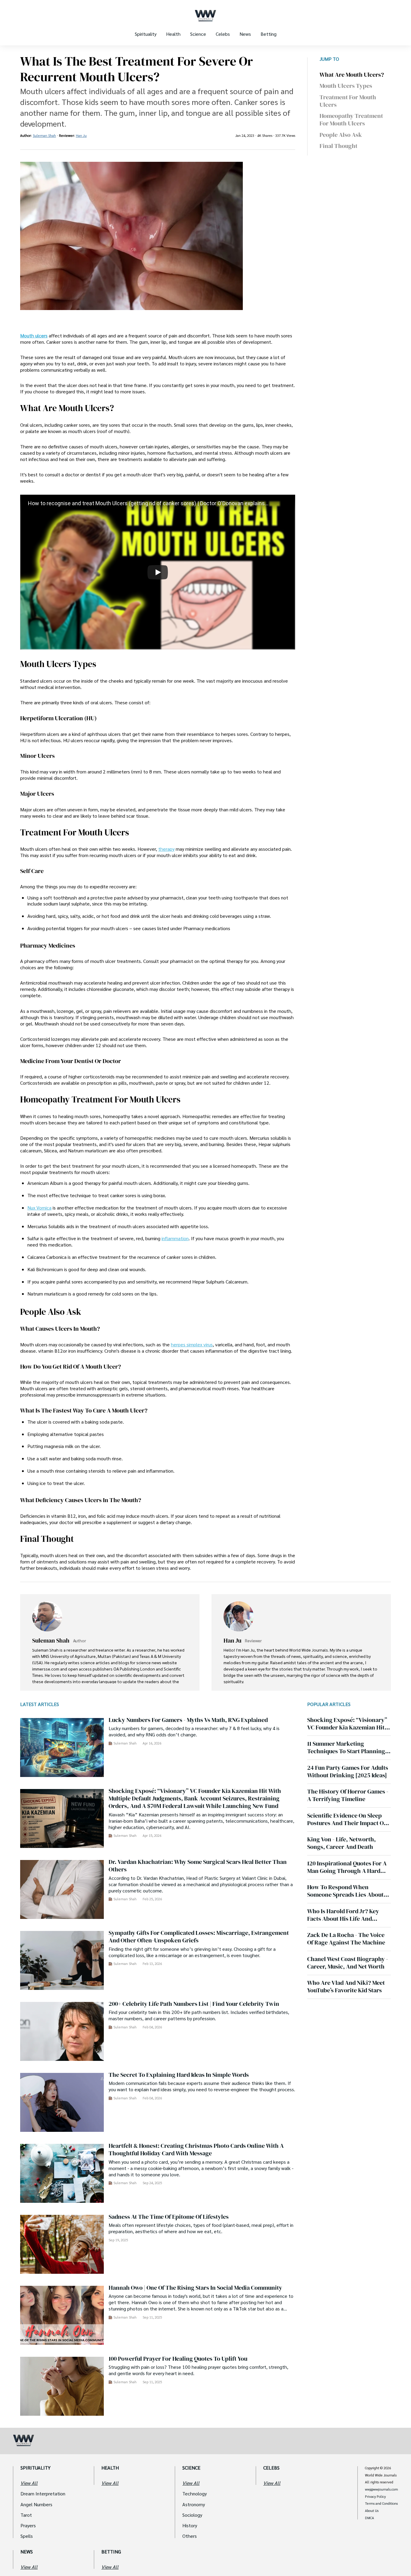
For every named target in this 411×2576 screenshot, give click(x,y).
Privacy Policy (375, 2497)
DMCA (369, 2518)
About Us (372, 2511)
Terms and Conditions (381, 2504)
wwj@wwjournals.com (382, 2489)
